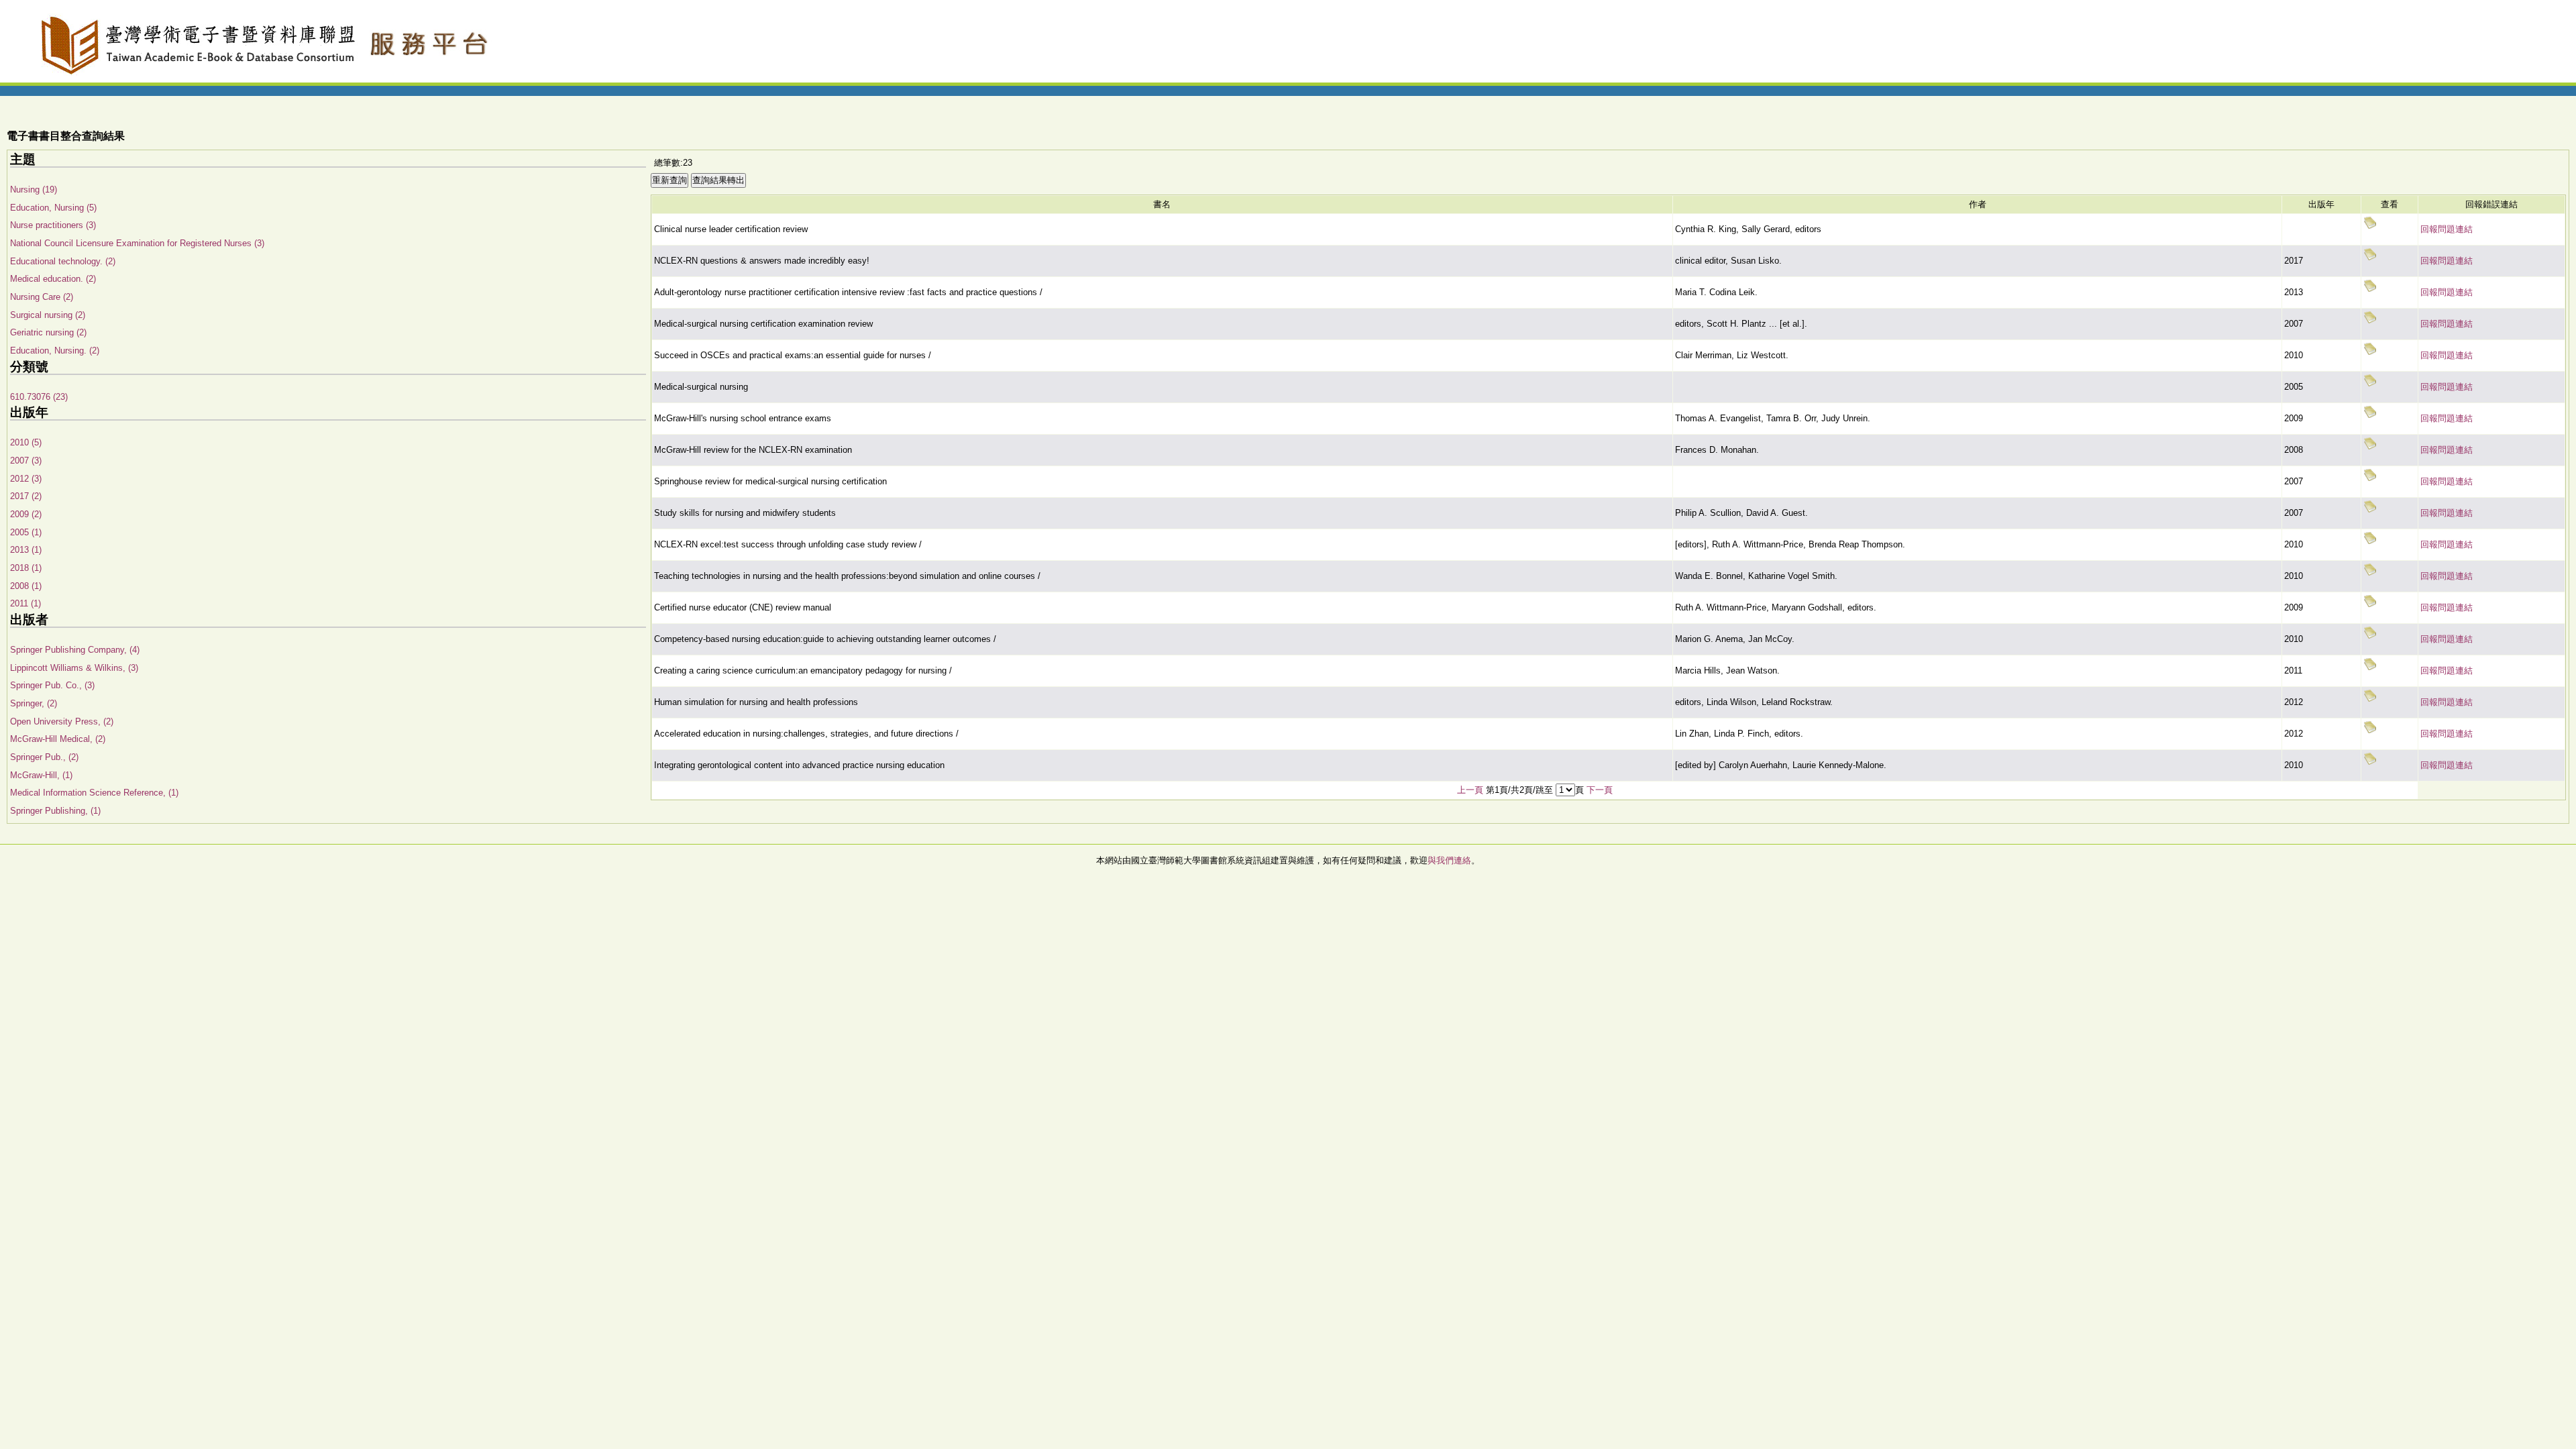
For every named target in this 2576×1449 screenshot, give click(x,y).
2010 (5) (26, 442)
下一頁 (1600, 790)
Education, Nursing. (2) (55, 351)
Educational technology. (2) (63, 261)
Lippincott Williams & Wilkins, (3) (74, 668)
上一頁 (1470, 790)
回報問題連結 (2447, 229)
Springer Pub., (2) (44, 757)
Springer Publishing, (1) (55, 811)
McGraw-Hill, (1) (41, 775)
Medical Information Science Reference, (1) (94, 793)
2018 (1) (26, 568)
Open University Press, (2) (62, 721)
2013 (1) (26, 550)
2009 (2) (26, 514)
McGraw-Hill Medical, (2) (58, 739)
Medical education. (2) (53, 279)
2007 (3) (26, 461)
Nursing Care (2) (42, 297)
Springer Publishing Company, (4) (75, 650)
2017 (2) (26, 496)
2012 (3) (26, 479)
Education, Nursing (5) (53, 208)
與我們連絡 (1449, 860)
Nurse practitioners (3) (53, 225)
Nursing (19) (34, 190)
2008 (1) (26, 586)
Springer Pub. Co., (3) (52, 685)
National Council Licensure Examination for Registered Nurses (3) (137, 243)
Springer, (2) (34, 703)
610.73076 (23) (39, 397)
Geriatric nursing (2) (48, 332)
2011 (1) (25, 603)
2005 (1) (26, 532)
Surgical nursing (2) (48, 315)
